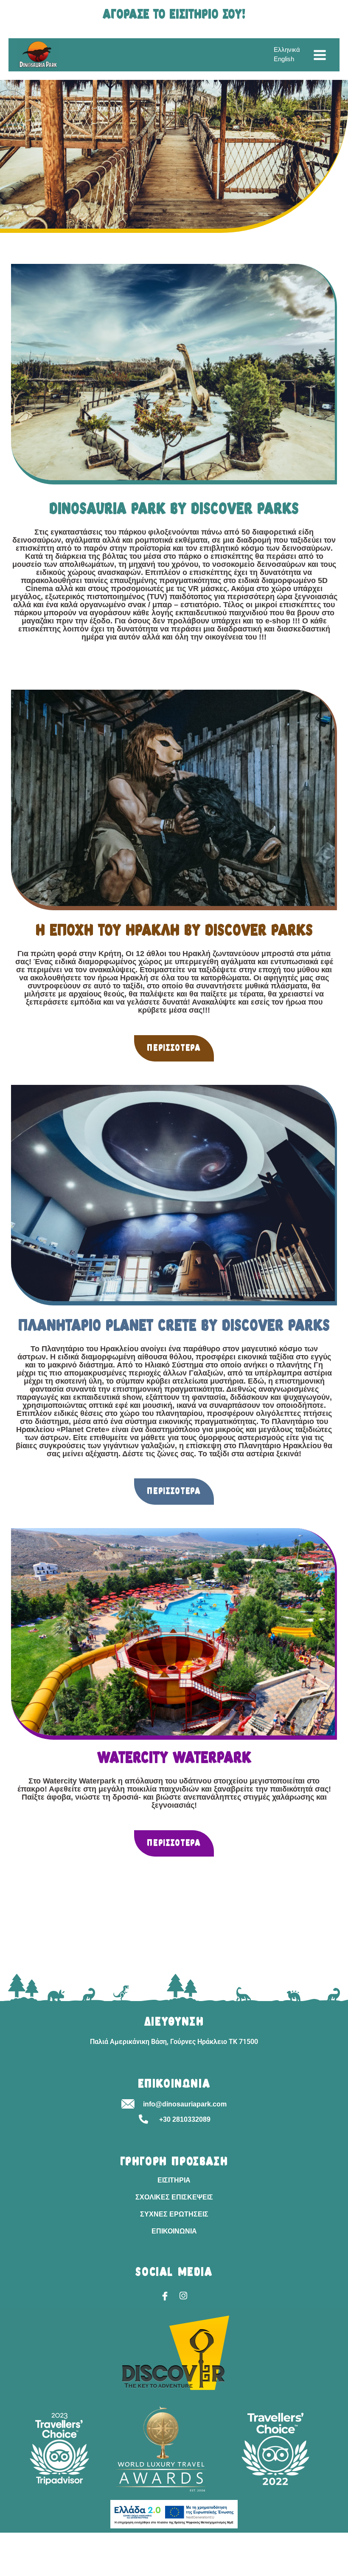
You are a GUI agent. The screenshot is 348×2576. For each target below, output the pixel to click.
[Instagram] (183, 2296)
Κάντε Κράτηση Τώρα (29, 2571)
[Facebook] (165, 2296)
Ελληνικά (287, 50)
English (284, 59)
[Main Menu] (320, 55)
